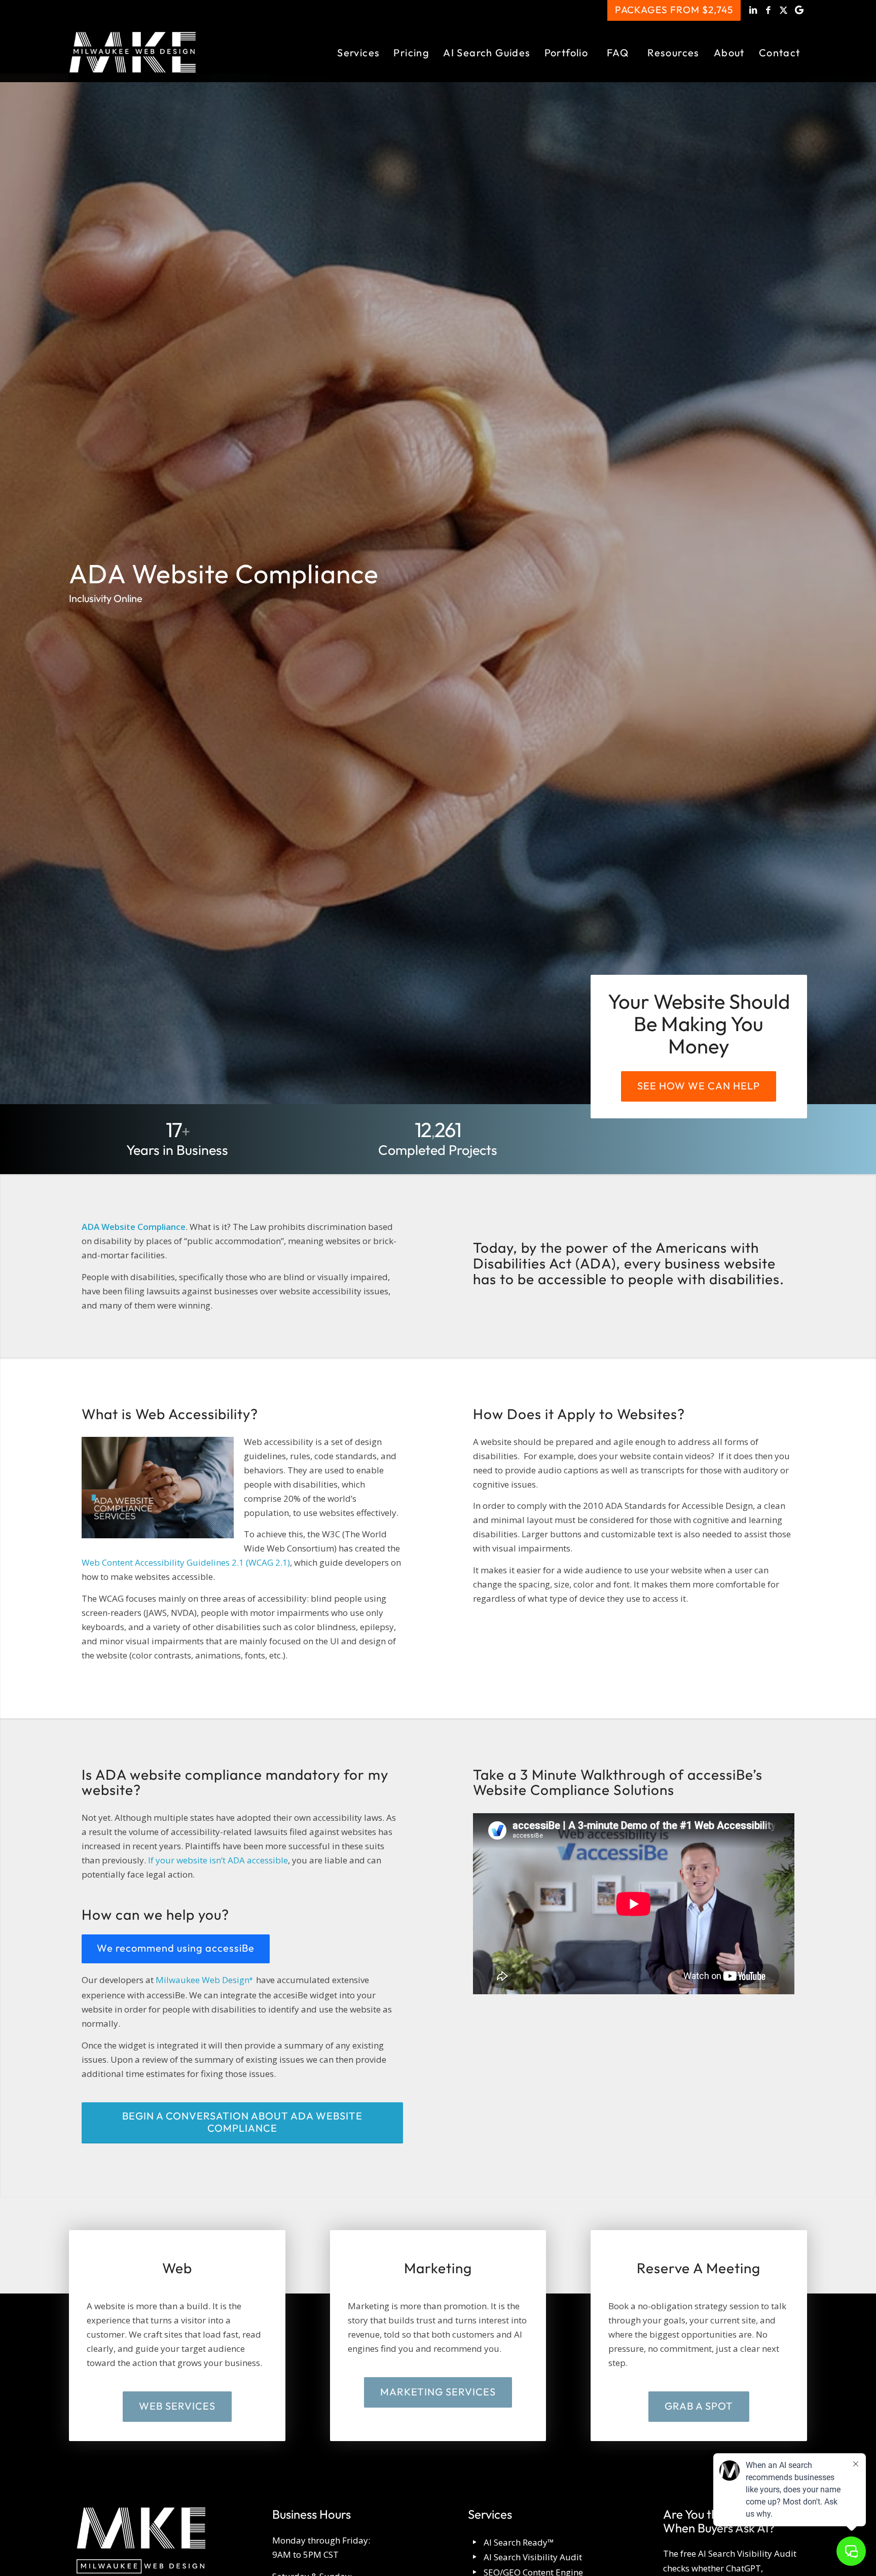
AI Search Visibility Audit (533, 2557)
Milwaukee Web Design (205, 1980)
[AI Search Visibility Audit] (475, 2557)
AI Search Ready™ (519, 2542)
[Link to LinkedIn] (754, 10)
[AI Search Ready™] (475, 2543)
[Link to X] (784, 10)
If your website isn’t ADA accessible (218, 1860)
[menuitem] (358, 52)
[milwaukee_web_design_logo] (133, 52)
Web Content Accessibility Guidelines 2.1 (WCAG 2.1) (186, 1562)
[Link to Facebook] (769, 10)
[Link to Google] (799, 10)
